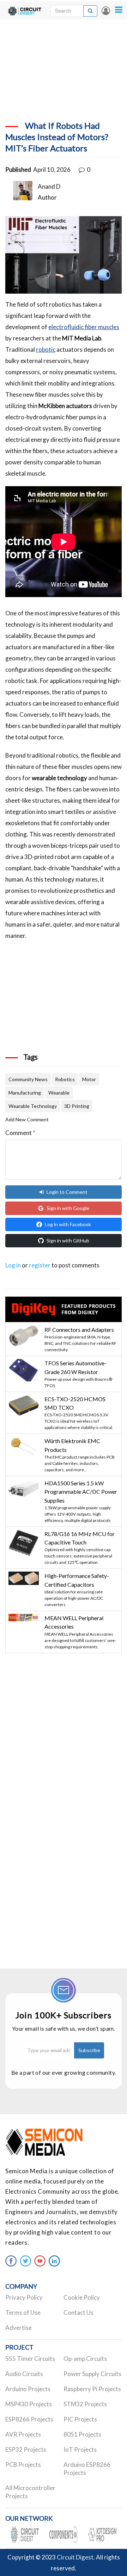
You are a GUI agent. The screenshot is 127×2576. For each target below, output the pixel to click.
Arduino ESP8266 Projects (87, 2469)
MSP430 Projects (29, 2404)
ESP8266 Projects (29, 2419)
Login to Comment (67, 1192)
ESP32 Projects (26, 2449)
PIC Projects (80, 2419)
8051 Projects (82, 2434)
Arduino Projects (28, 2389)
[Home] (25, 11)
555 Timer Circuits (30, 2359)
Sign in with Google (68, 1208)
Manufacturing (25, 1093)
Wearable (59, 1093)
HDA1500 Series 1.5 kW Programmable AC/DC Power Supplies (81, 1492)
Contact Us (78, 2312)
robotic (46, 349)
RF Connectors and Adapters (79, 1330)
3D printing (77, 1106)
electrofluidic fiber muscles (84, 327)
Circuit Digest (75, 2557)
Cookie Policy (82, 2297)
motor (89, 1079)
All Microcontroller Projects (30, 2492)
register (40, 1265)
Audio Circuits (24, 2374)
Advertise (19, 2328)
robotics (65, 1079)
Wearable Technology (33, 1106)
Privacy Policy (24, 2297)
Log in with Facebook (68, 1224)
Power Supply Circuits (92, 2374)
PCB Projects (23, 2465)
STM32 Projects (85, 2404)
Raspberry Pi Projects (92, 2389)
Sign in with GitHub (68, 1240)
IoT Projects (80, 2449)
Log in (106, 11)
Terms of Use (23, 2312)
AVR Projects (23, 2434)
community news (28, 1079)
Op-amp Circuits (85, 2359)
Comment (20, 1133)
